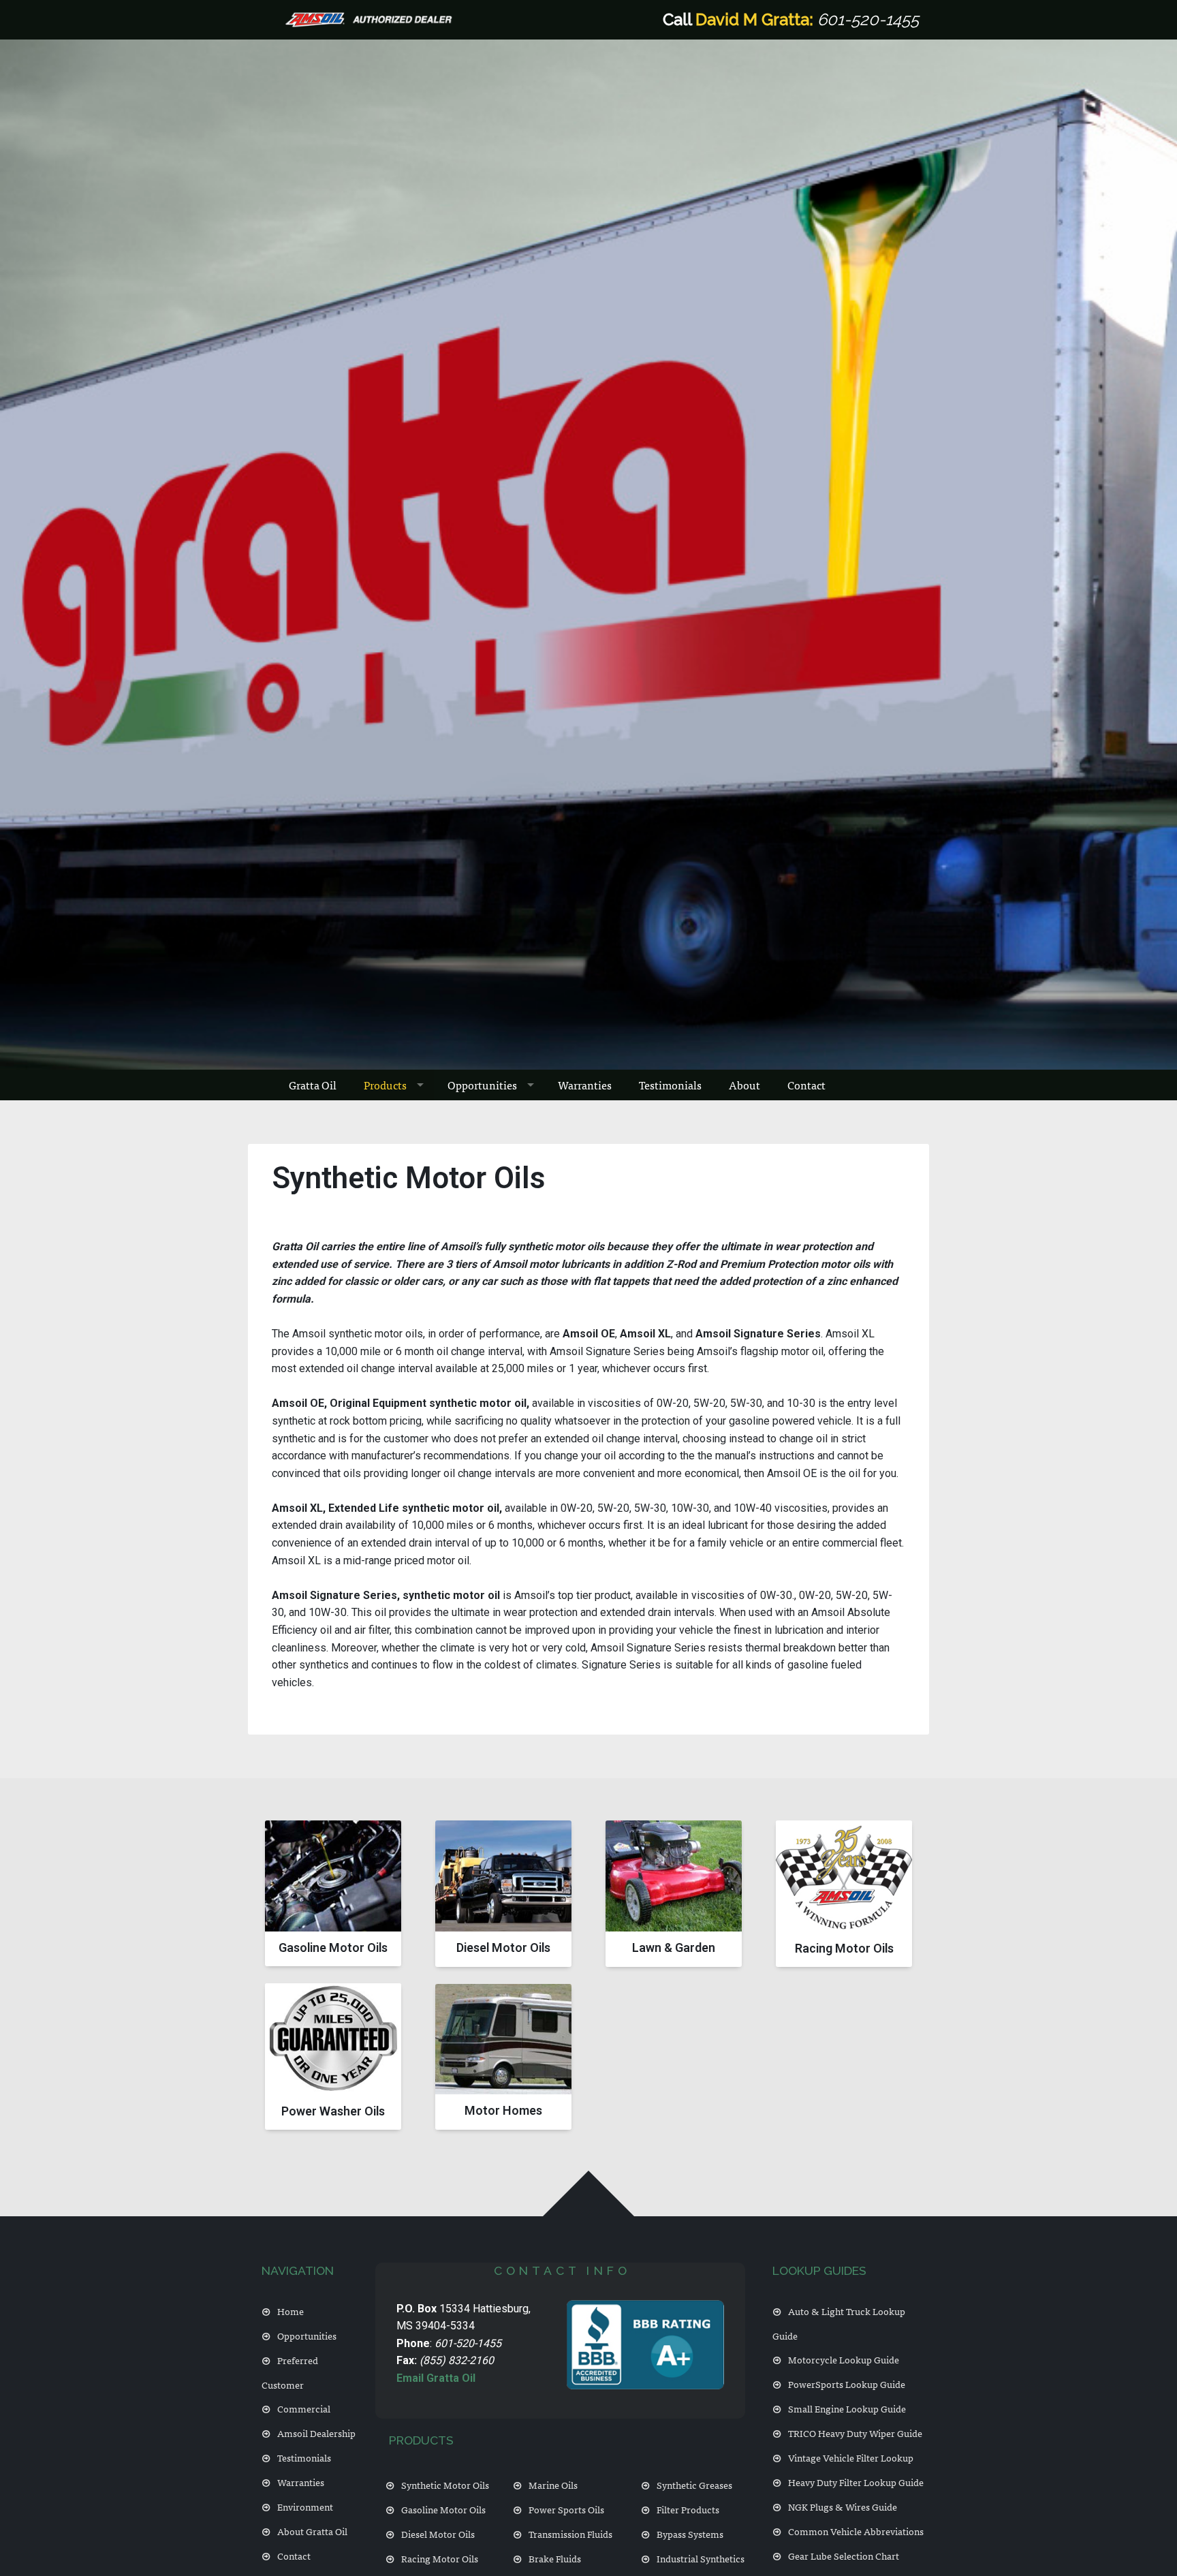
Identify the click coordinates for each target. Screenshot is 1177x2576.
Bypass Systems (690, 2533)
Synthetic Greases (694, 2484)
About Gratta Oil (312, 2531)
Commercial (304, 2408)
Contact (806, 1085)
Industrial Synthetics (701, 2558)
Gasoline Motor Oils (443, 2509)
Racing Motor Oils (440, 2558)
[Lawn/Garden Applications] (674, 1893)
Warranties (585, 1085)
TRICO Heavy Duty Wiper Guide (855, 2433)
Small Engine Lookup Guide (847, 2408)
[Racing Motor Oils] (844, 1894)
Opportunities (482, 1085)
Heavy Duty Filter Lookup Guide (856, 2482)
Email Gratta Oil (436, 2378)
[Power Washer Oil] (333, 2057)
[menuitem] (313, 1085)
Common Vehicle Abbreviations (856, 2531)
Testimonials (670, 1085)
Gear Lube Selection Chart (844, 2555)
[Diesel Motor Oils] (503, 1893)
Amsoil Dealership (316, 2433)
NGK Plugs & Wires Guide (843, 2506)
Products (385, 1085)
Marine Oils (553, 2484)
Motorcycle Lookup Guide (844, 2359)
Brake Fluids (555, 2558)
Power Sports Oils (566, 2509)
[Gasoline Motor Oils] (333, 1893)
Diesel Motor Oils (438, 2533)
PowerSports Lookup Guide (847, 2384)
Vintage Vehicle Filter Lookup (851, 2457)
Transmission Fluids (570, 2533)
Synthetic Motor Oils (445, 2484)
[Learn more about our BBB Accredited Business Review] (645, 2345)
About (744, 1085)
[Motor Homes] (503, 2057)
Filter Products (688, 2509)
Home (291, 2311)
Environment (305, 2506)
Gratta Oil (313, 1085)
